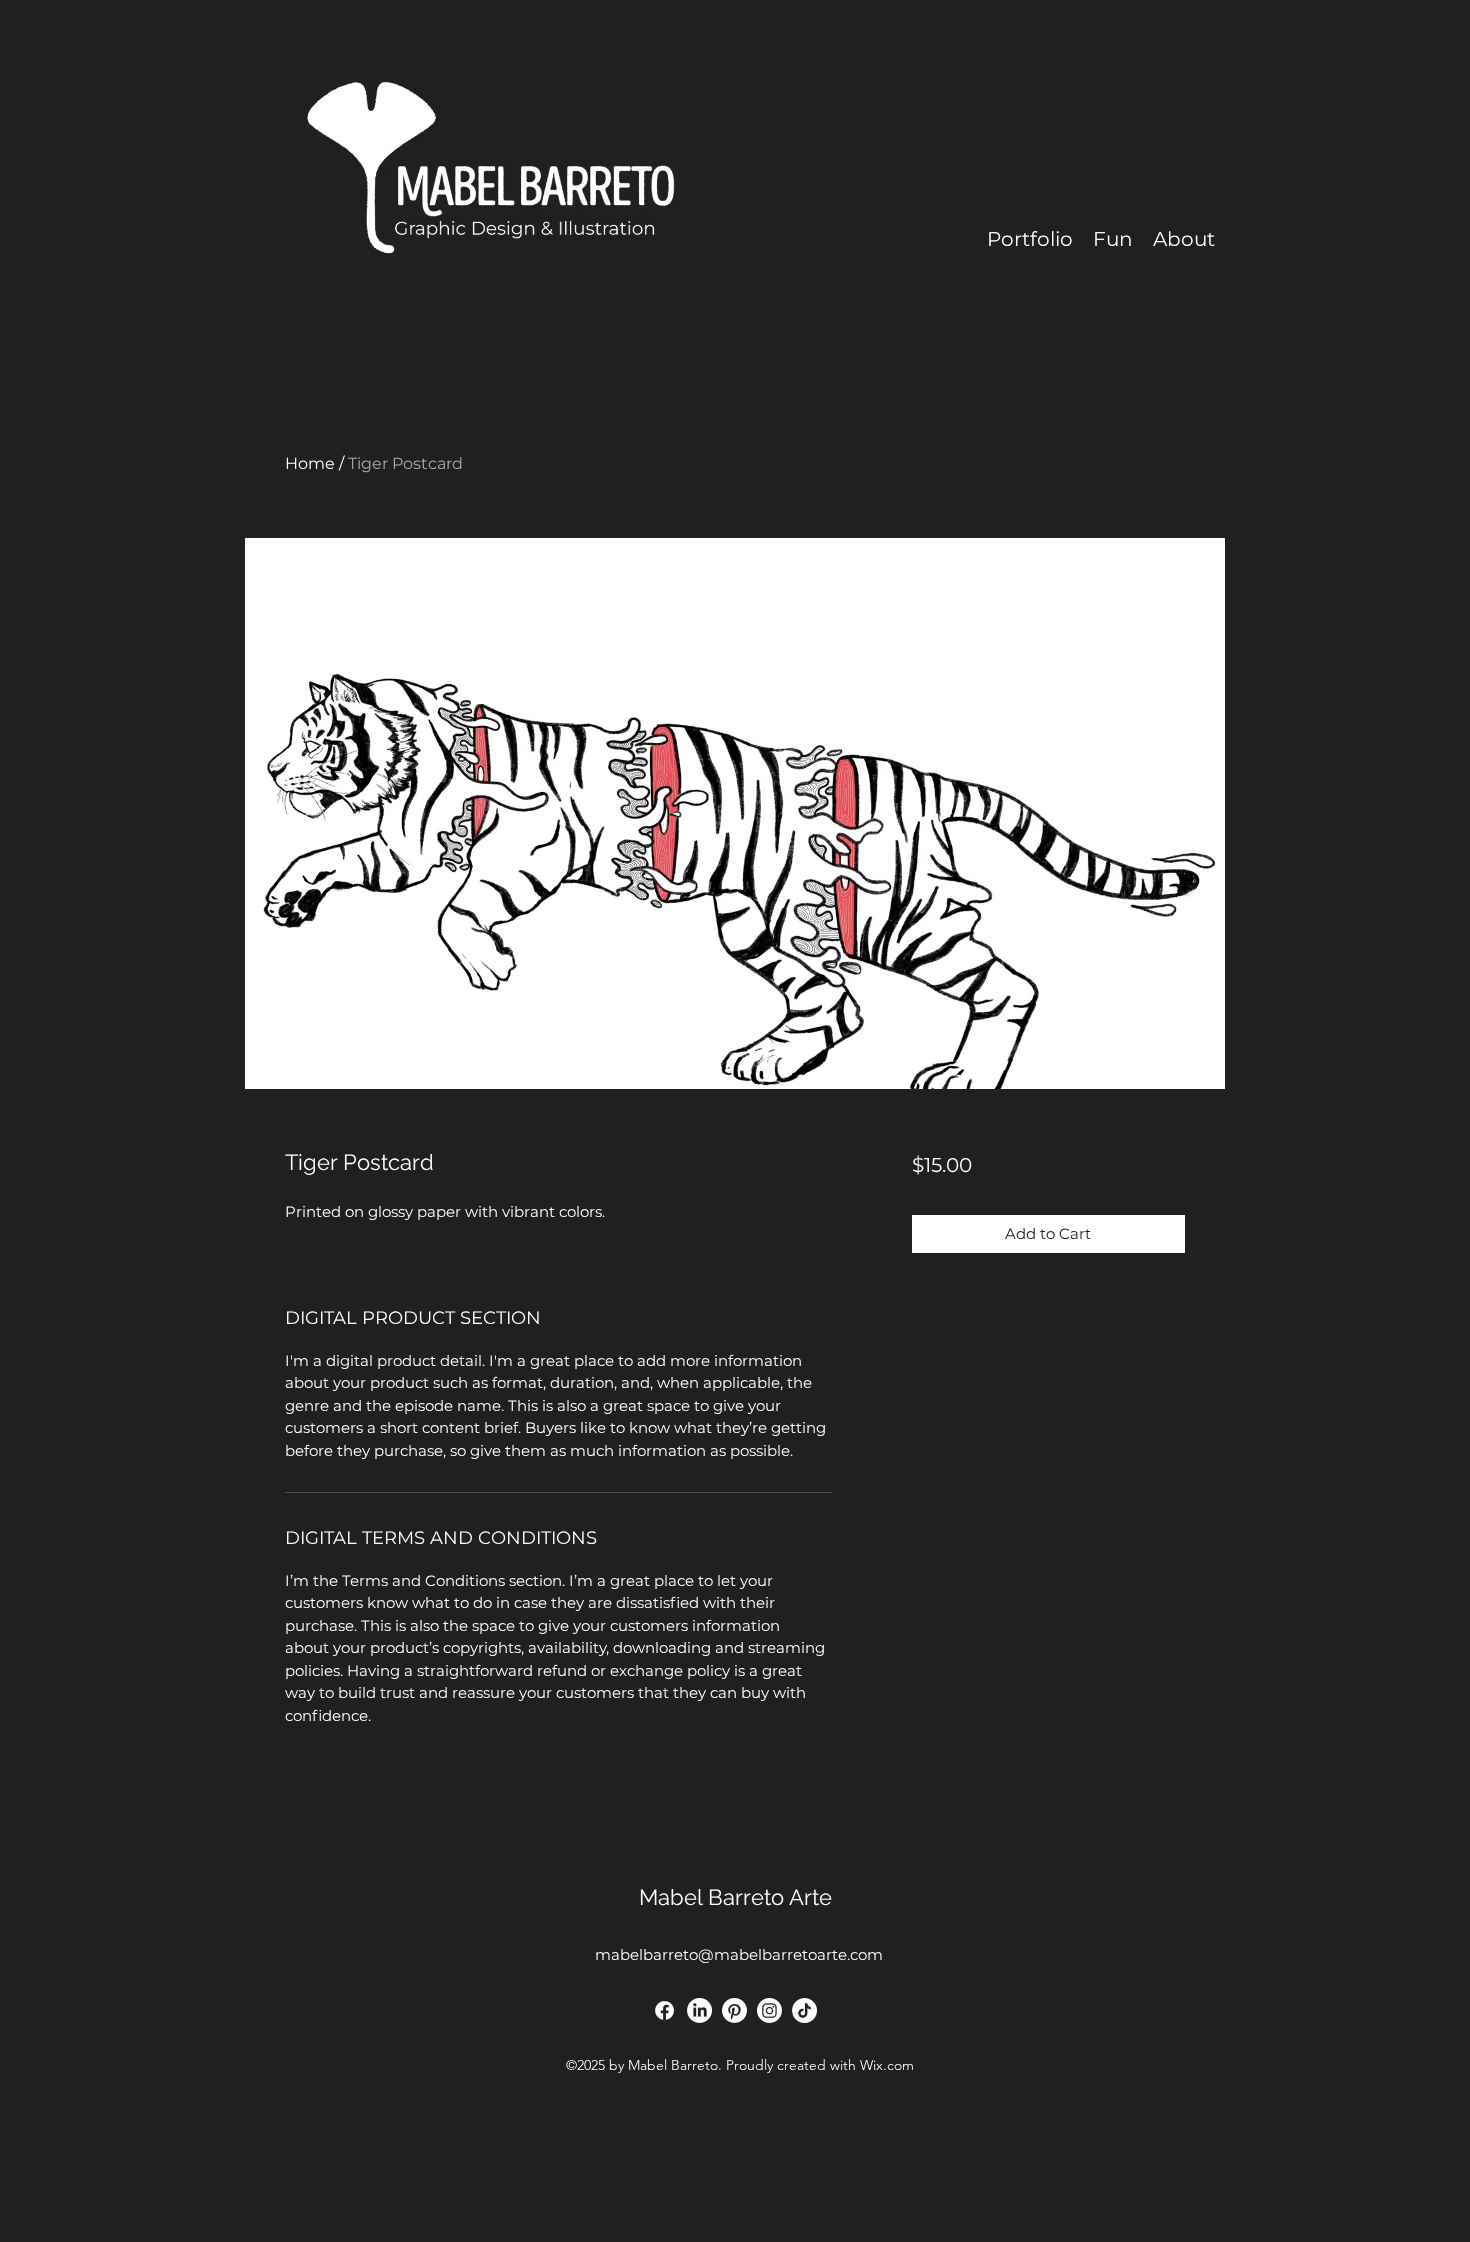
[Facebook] (664, 2010)
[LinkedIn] (699, 2010)
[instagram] (769, 2010)
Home (310, 463)
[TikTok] (804, 2010)
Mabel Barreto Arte (735, 1897)
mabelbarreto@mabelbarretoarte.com (739, 1954)
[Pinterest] (734, 2010)
